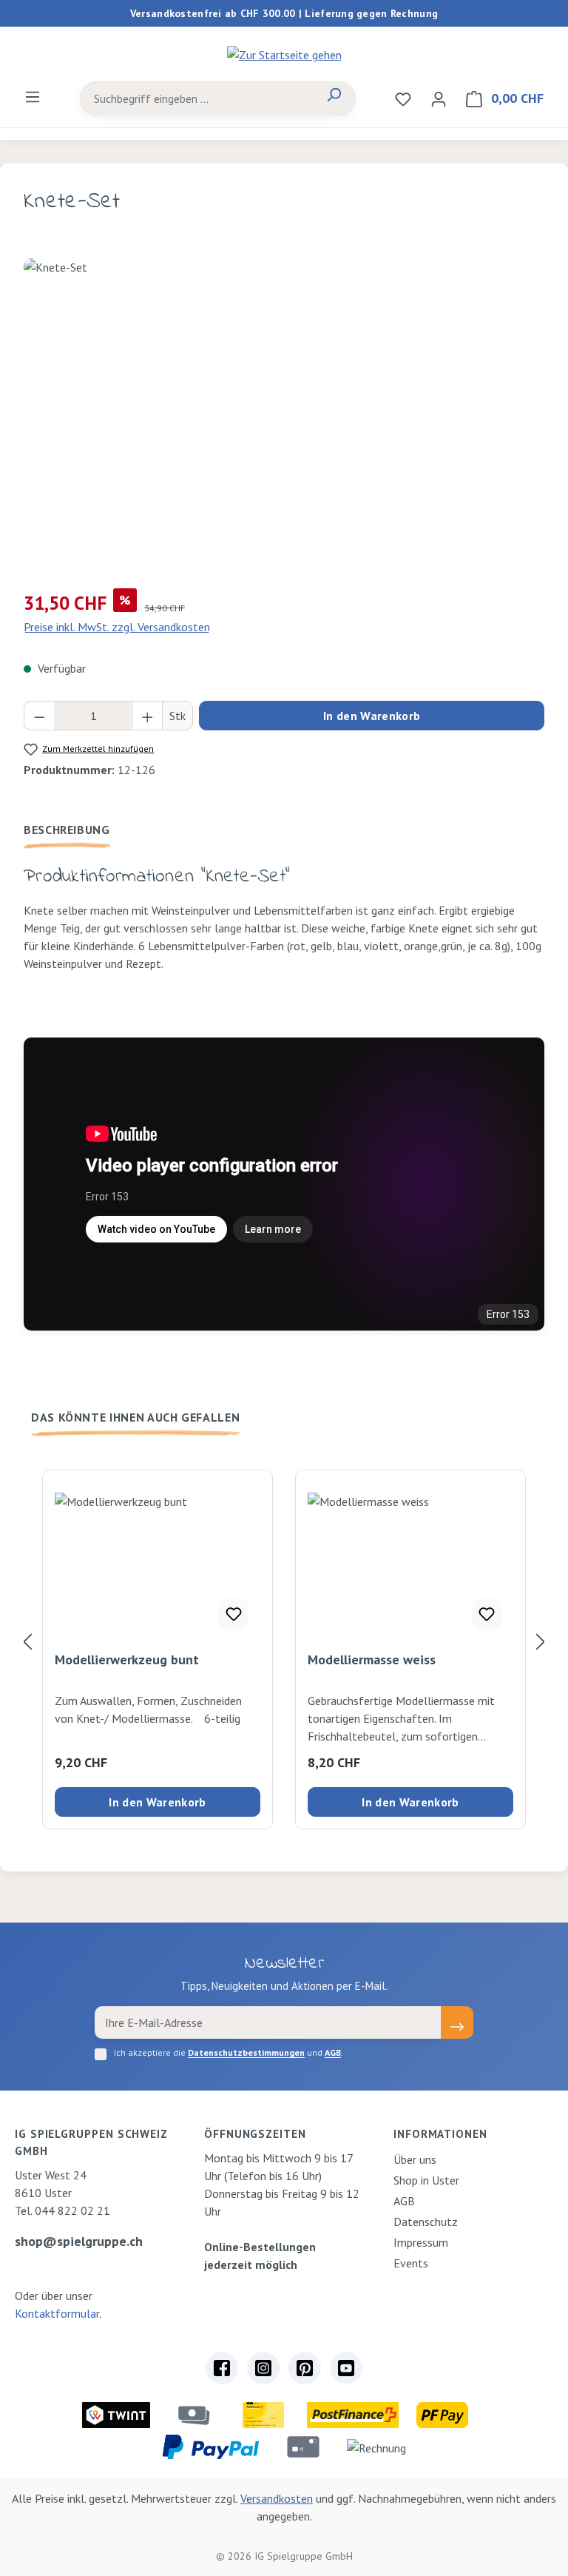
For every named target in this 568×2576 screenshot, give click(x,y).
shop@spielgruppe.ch (79, 2241)
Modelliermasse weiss (372, 1660)
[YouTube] (346, 2368)
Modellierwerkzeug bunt (127, 1660)
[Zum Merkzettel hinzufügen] (234, 1614)
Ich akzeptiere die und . (229, 2052)
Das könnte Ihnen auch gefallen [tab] (135, 1417)
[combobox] (197, 98)
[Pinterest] (305, 2368)
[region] (284, 417)
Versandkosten (277, 2498)
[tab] (67, 830)
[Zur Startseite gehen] (284, 54)
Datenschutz (426, 2222)
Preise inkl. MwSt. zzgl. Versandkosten (117, 627)
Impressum (421, 2242)
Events (411, 2263)
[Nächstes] (541, 1641)
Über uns (415, 2159)
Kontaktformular (57, 2313)
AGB (333, 2052)
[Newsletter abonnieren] (457, 2022)
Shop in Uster (426, 2180)
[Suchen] (334, 98)
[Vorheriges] (27, 1641)
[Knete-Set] (284, 417)
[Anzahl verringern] (39, 716)
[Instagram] (263, 2368)
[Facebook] (222, 2368)
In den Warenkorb (372, 716)
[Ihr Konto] (439, 98)
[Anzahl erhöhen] (148, 716)
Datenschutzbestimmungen (246, 2052)
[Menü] (33, 96)
